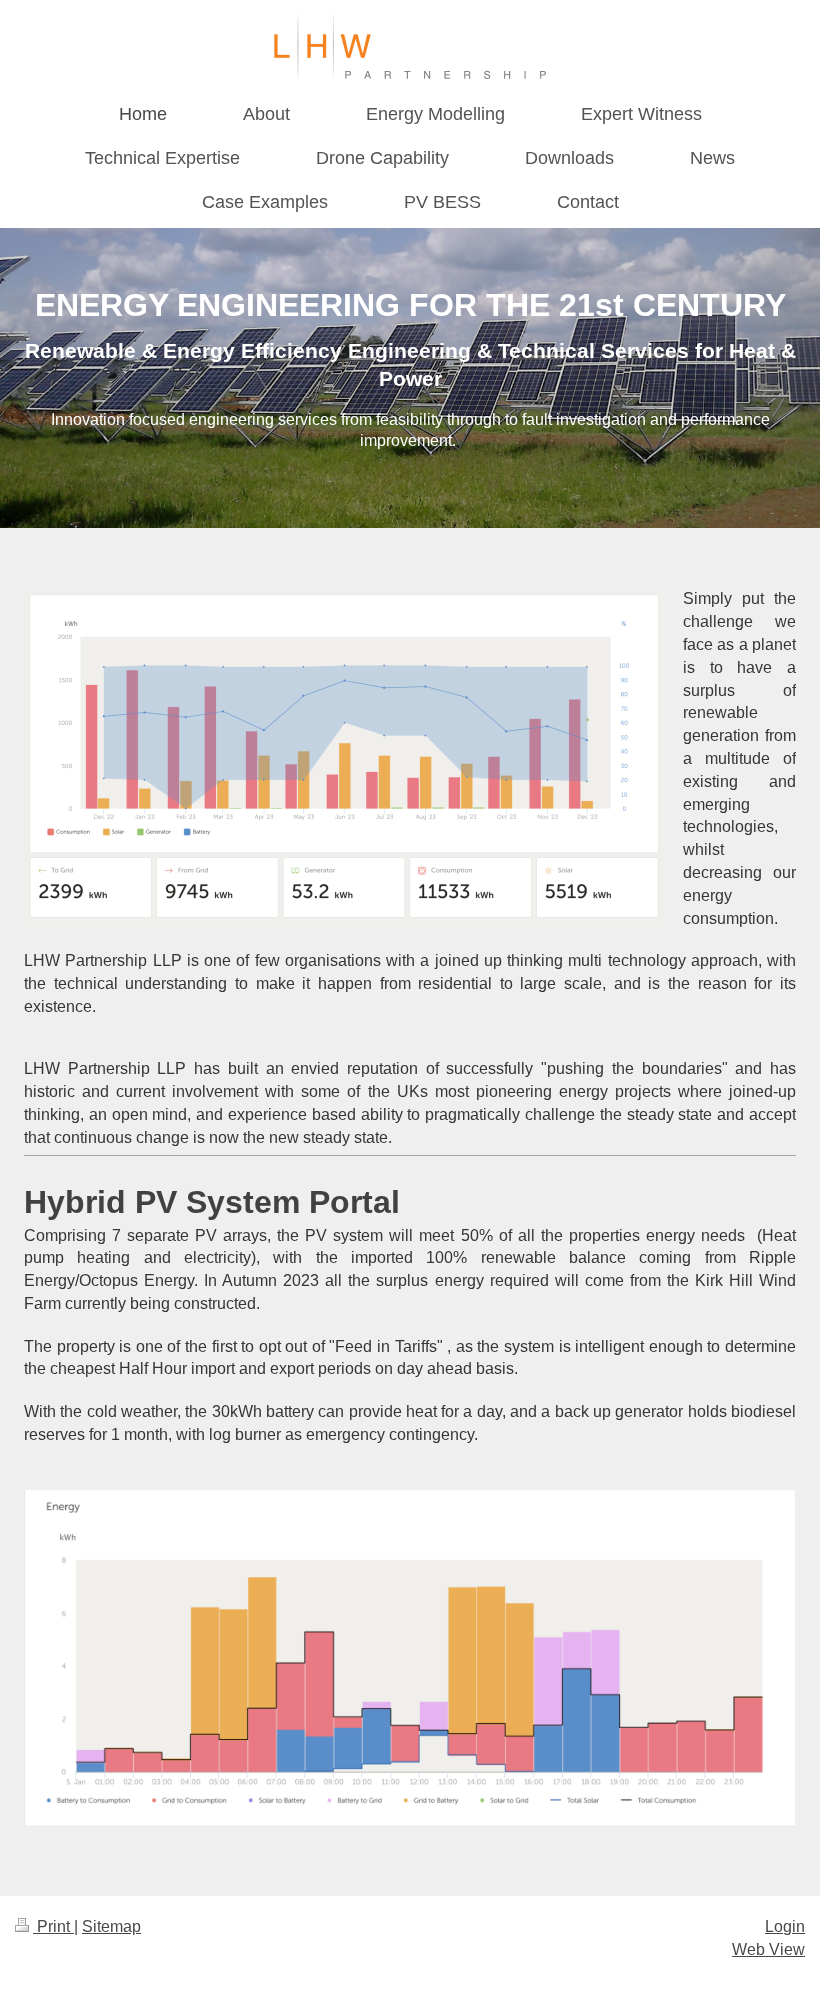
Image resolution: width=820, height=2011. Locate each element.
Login (785, 1926)
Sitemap (111, 1926)
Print (53, 1926)
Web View (768, 1949)
